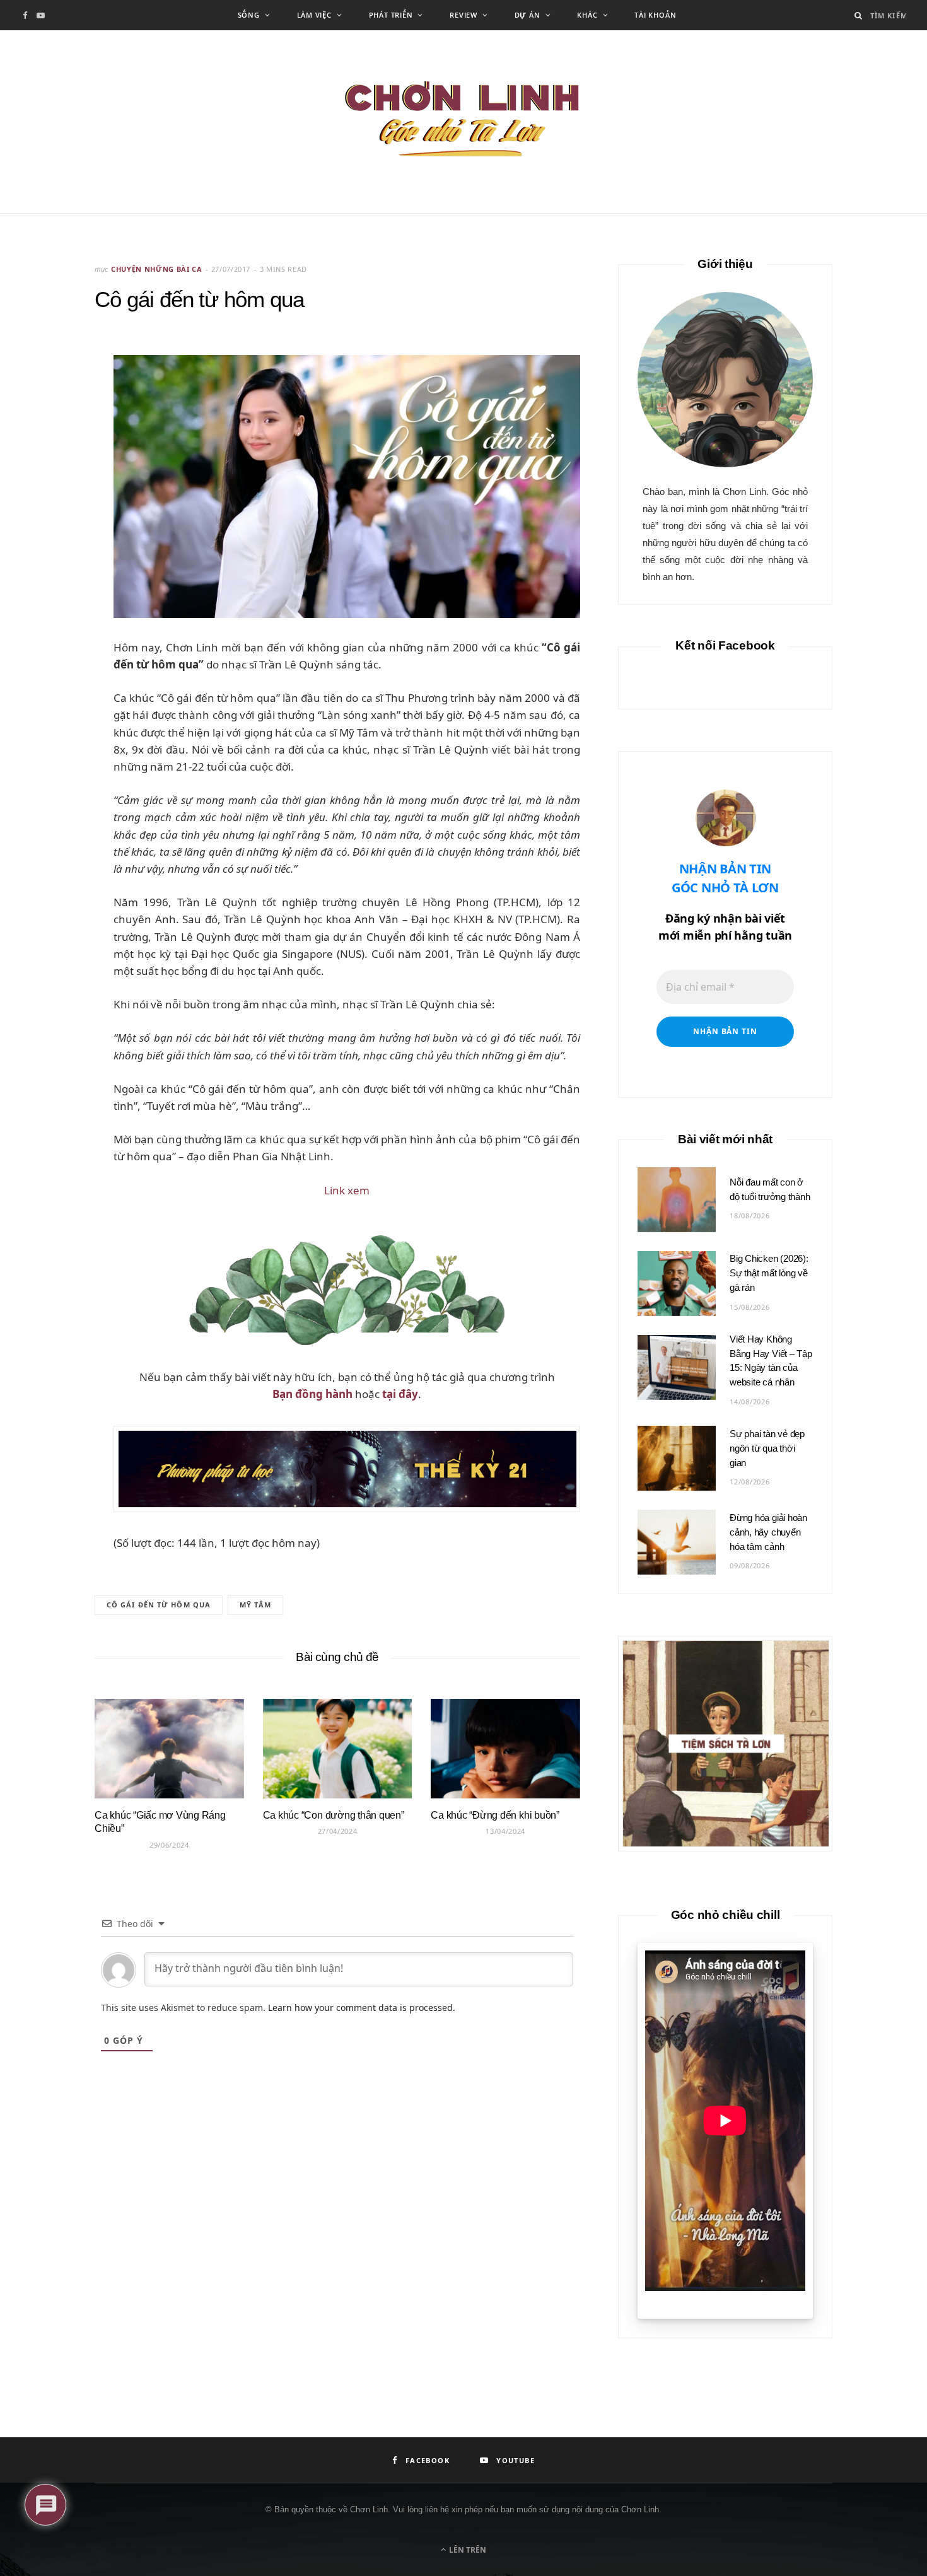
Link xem (347, 1190)
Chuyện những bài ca (157, 269)
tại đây (400, 1394)
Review (463, 15)
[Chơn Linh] (463, 122)
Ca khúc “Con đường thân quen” (334, 1815)
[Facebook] (52, 385)
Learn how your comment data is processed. (362, 2008)
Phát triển (391, 15)
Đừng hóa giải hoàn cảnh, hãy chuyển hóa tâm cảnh (768, 1532)
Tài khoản (655, 15)
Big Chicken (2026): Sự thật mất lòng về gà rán (769, 1273)
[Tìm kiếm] (859, 15)
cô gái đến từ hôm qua (159, 1605)
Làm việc (314, 15)
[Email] (52, 417)
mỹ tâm (255, 1605)
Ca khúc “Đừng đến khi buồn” (495, 1815)
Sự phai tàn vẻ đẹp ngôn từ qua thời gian (767, 1448)
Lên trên (467, 2550)
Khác (587, 15)
